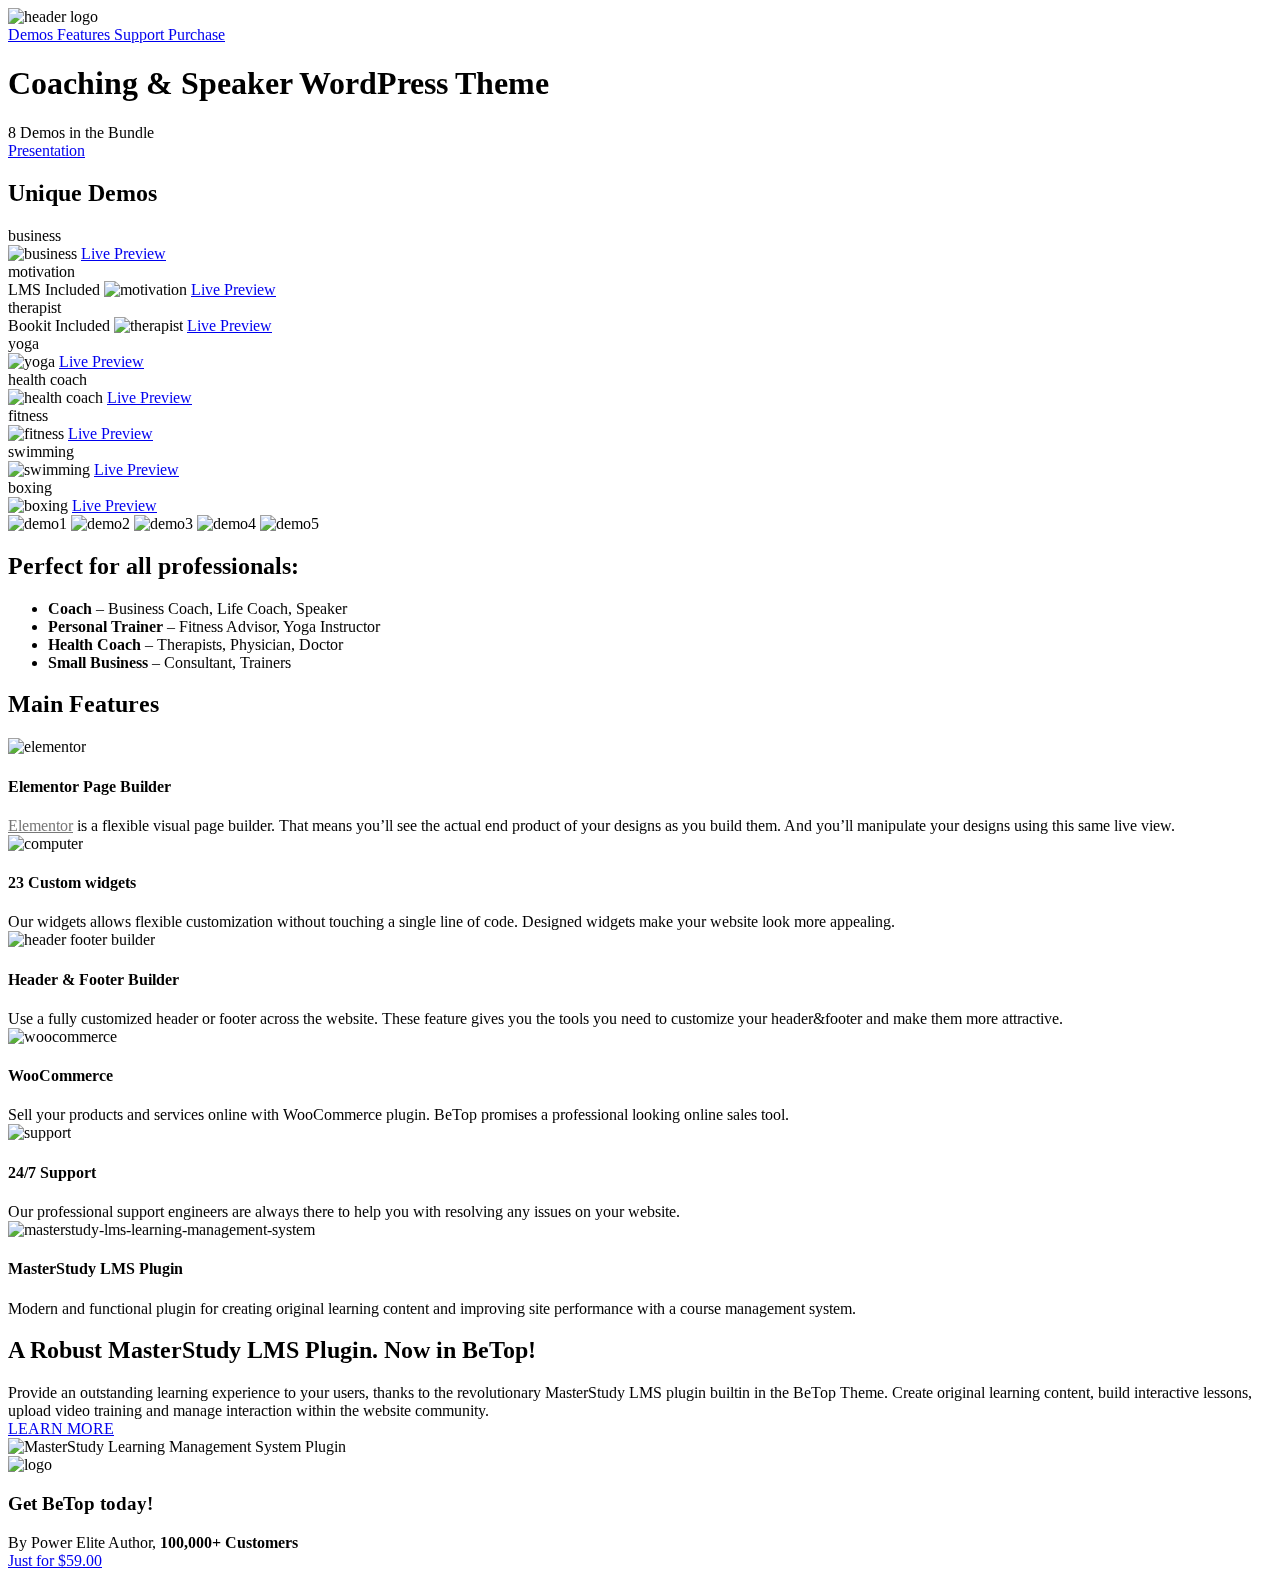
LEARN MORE (61, 1428)
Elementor (40, 825)
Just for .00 (55, 1560)
